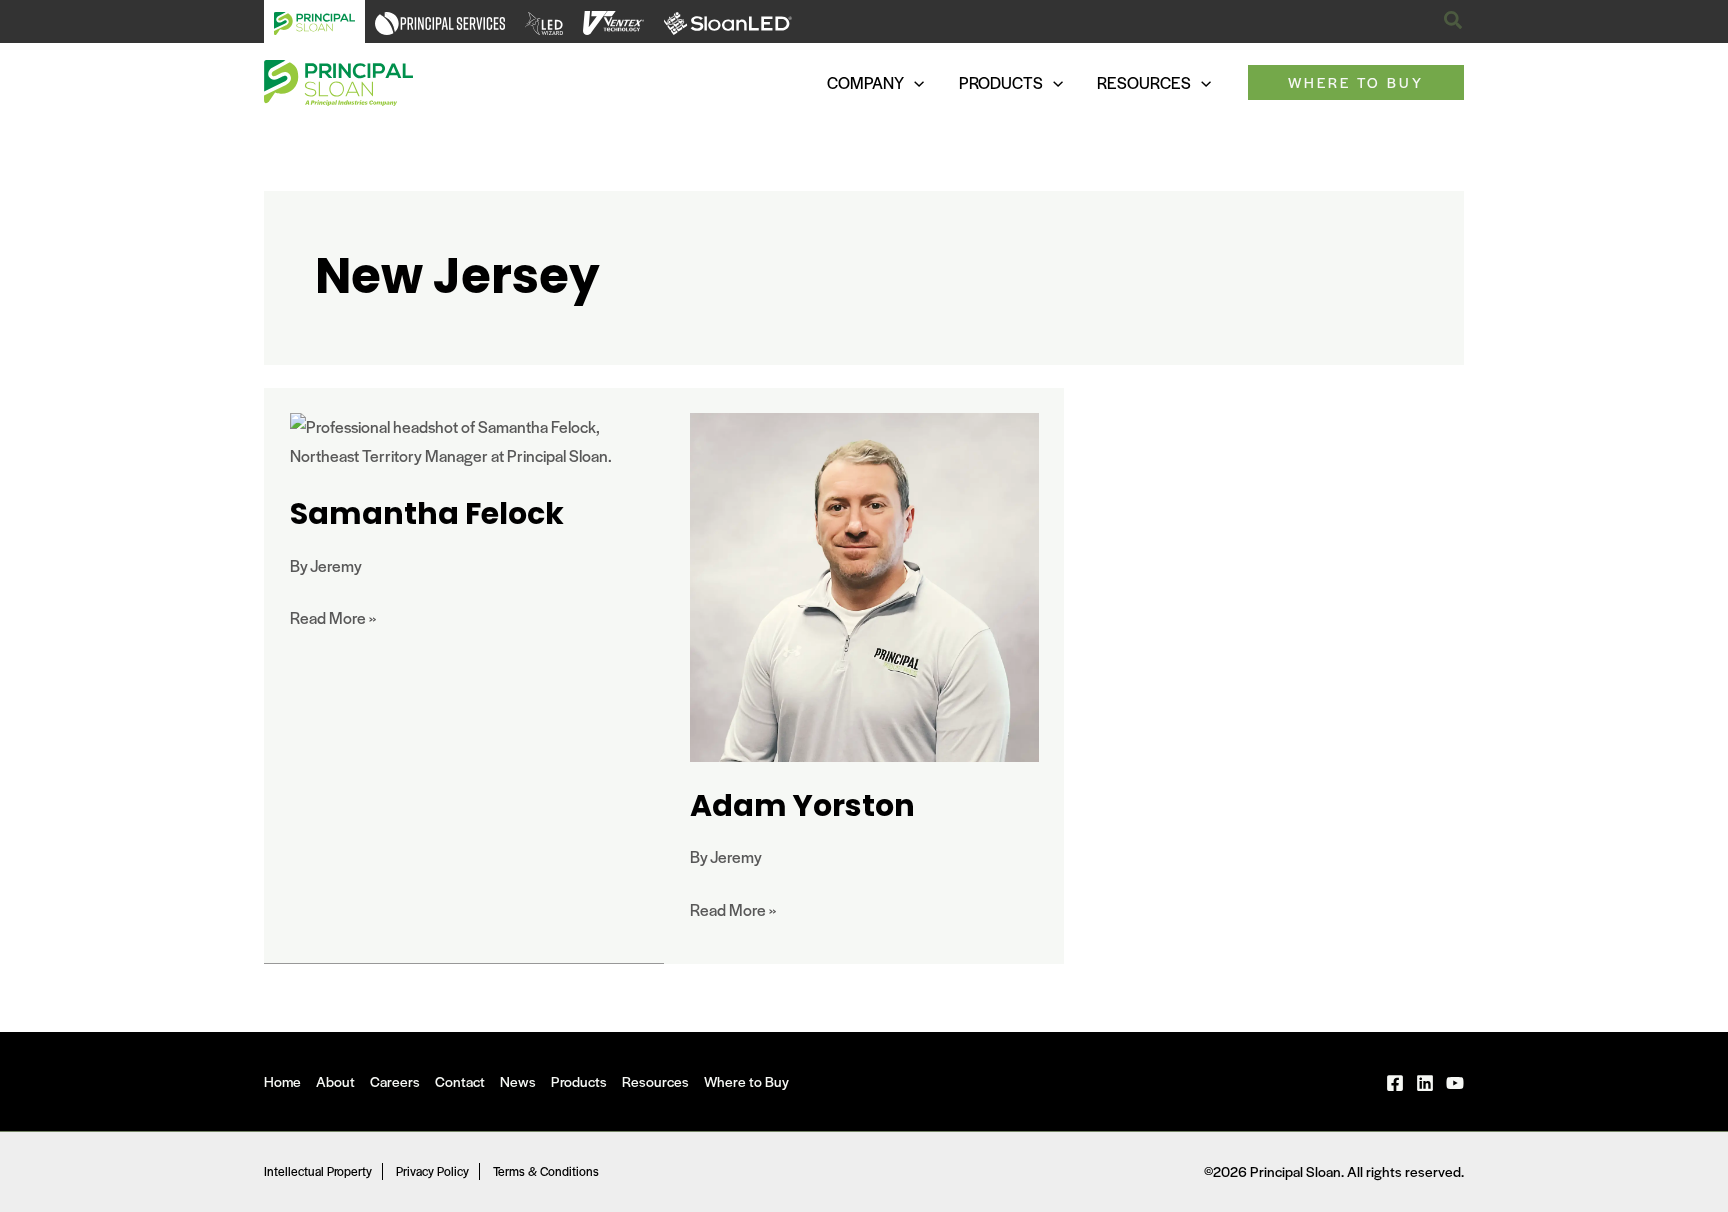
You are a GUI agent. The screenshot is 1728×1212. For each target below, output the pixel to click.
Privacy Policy (432, 1171)
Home (282, 1081)
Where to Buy (746, 1081)
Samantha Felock (427, 513)
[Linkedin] (1425, 1083)
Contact (460, 1081)
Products (579, 1081)
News (518, 1081)
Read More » (333, 616)
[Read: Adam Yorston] (864, 585)
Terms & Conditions (546, 1171)
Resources (655, 1081)
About (335, 1081)
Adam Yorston (802, 805)
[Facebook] (1395, 1083)
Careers (395, 1081)
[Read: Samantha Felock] (464, 439)
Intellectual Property (318, 1171)
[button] (1454, 21)
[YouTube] (1455, 1083)
